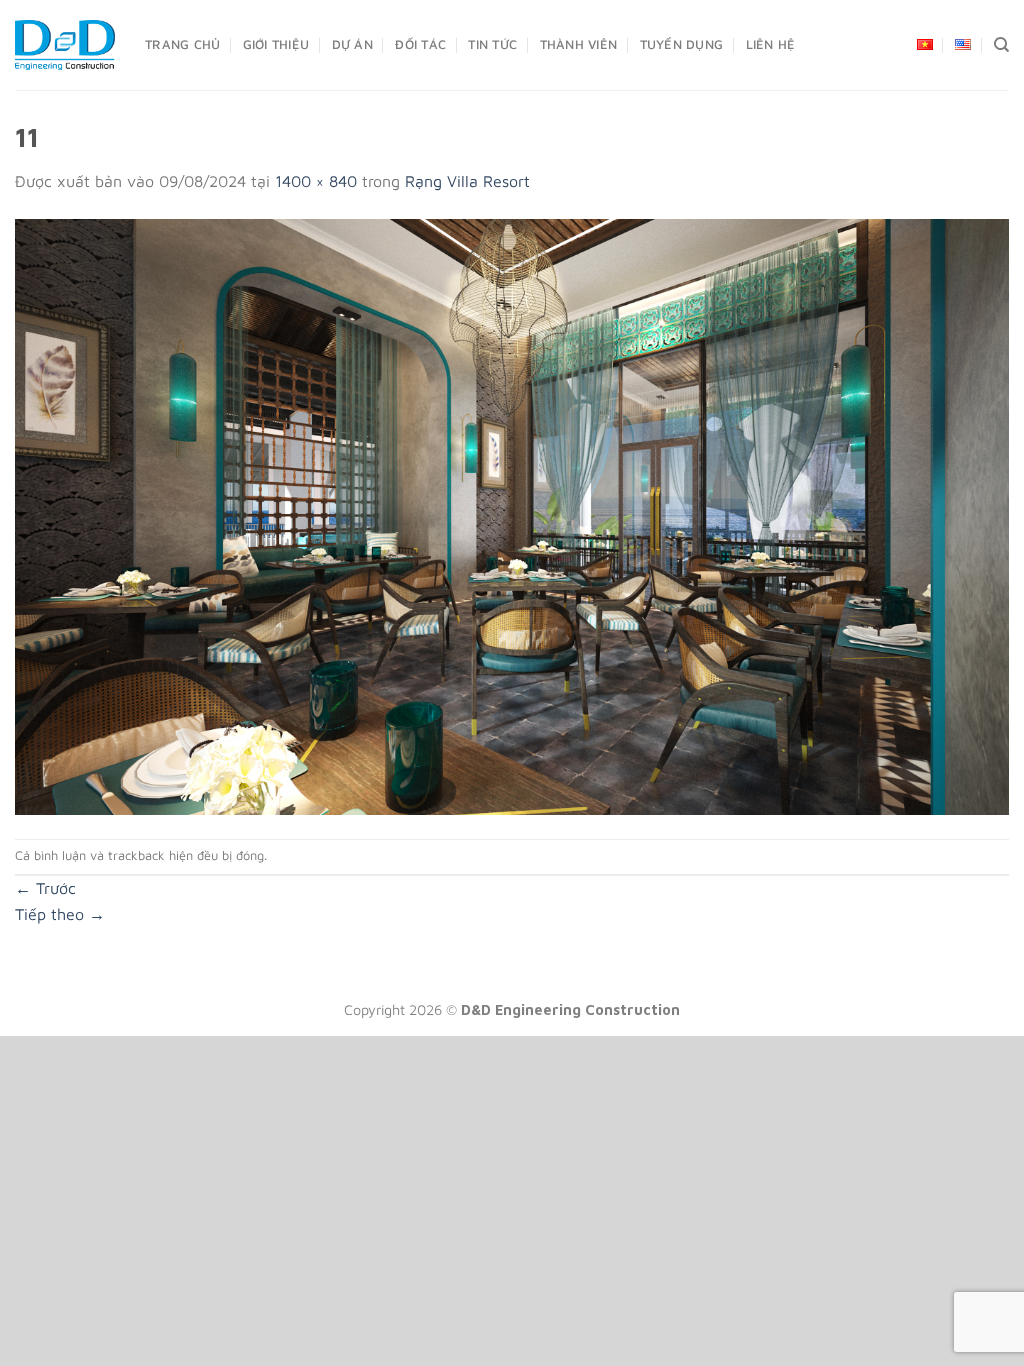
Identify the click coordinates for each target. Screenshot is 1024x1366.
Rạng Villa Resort (467, 181)
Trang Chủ (182, 44)
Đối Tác (420, 44)
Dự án (352, 44)
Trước (45, 888)
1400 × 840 (316, 181)
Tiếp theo (60, 914)
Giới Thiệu (276, 44)
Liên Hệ (771, 44)
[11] (512, 515)
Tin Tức (492, 44)
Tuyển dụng (682, 44)
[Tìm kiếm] (1001, 45)
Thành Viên (579, 44)
